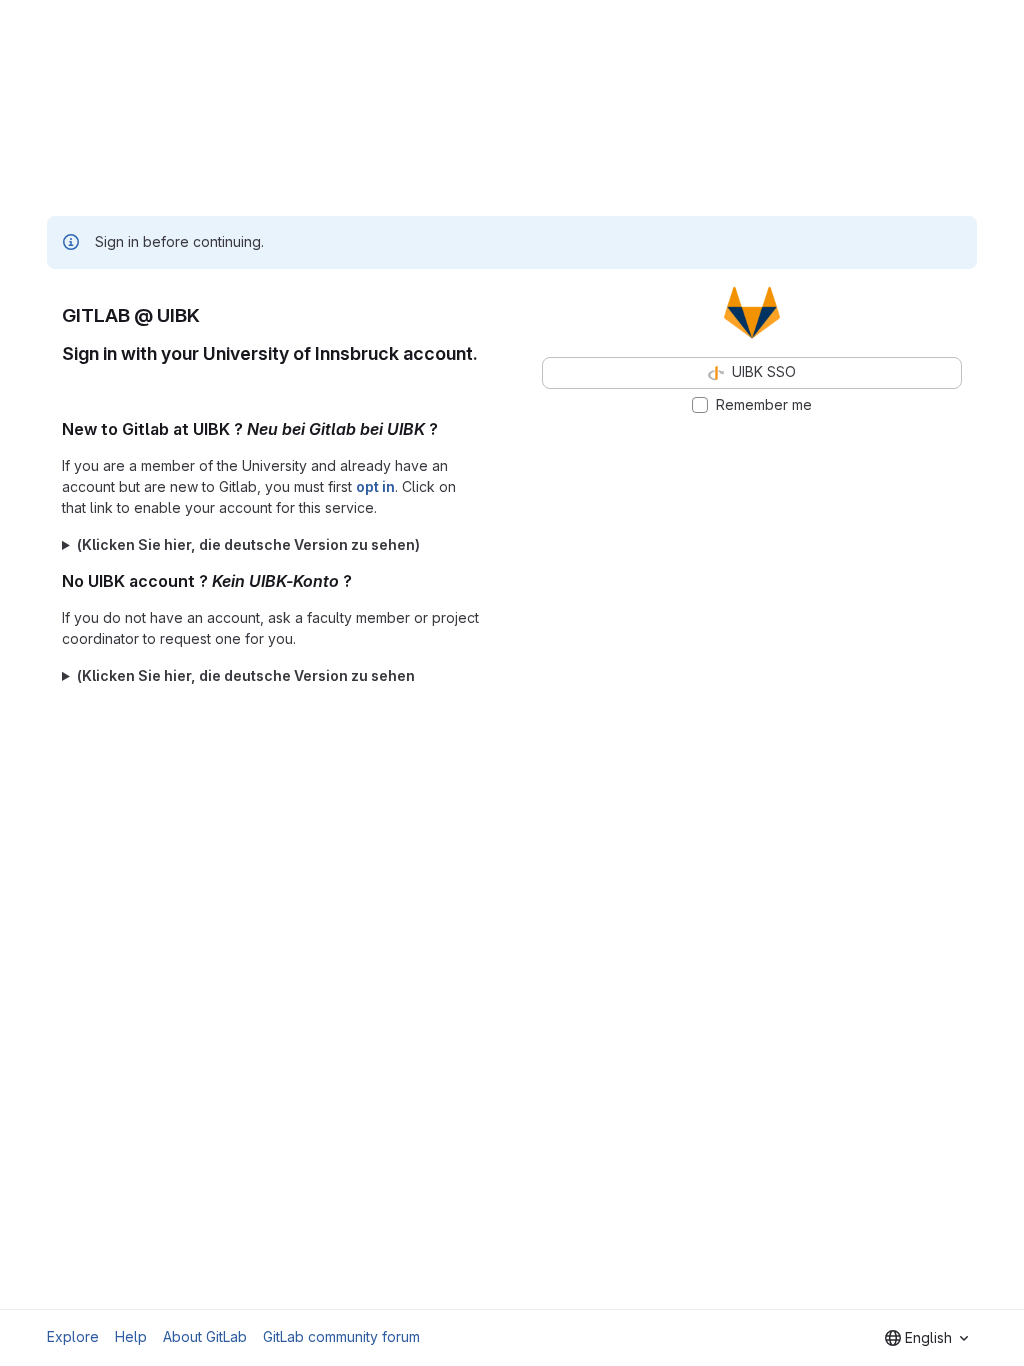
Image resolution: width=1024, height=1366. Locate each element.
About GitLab (205, 1336)
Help (131, 1336)
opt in (375, 486)
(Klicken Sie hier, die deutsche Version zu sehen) (248, 544)
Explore (73, 1336)
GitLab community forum (341, 1336)
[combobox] (926, 1338)
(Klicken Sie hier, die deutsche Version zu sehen (246, 675)
